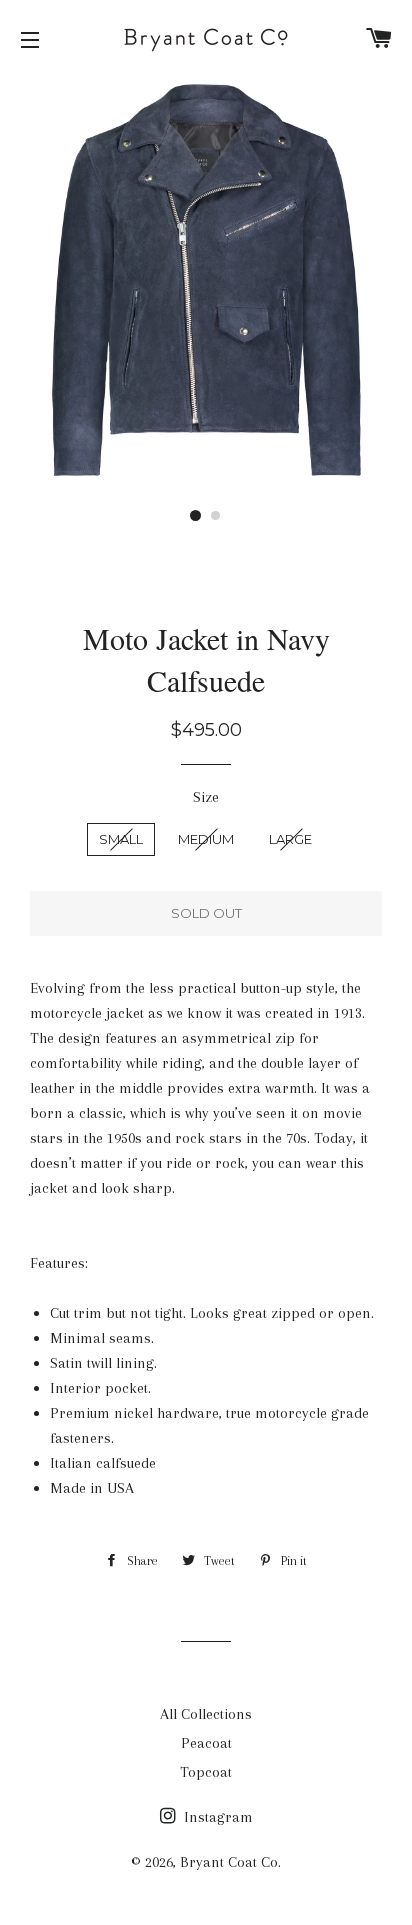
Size (206, 797)
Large (290, 839)
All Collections (206, 1714)
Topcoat (206, 1772)
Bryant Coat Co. (230, 1862)
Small (121, 839)
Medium (206, 839)
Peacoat (206, 1743)
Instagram (216, 1817)
